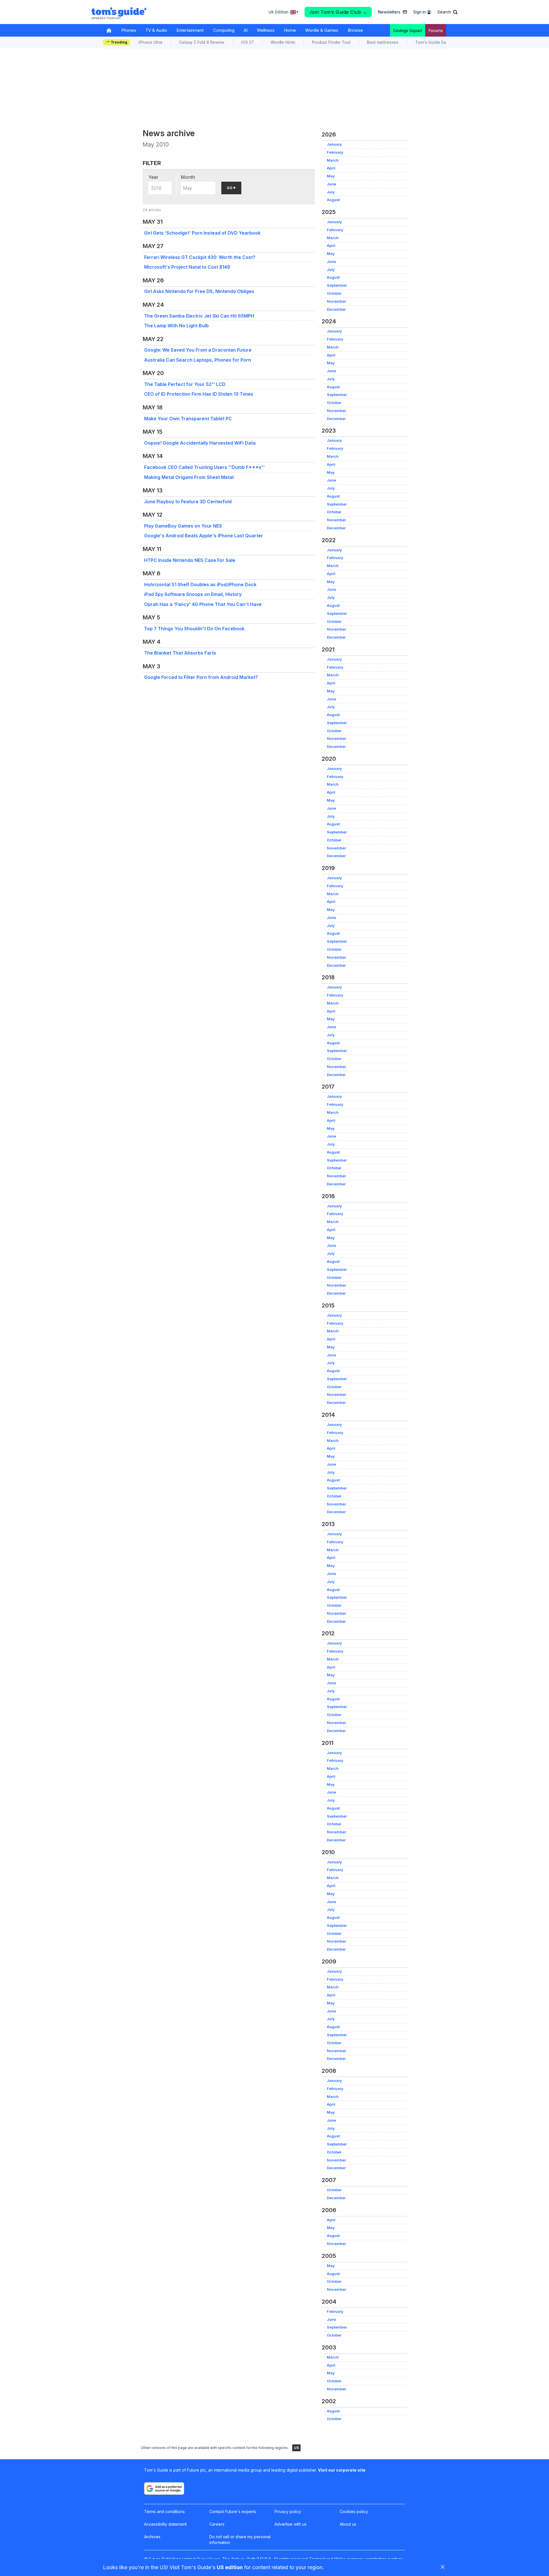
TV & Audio (156, 30)
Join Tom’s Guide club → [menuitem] (338, 12)
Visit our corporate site (342, 2470)
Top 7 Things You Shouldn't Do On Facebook (194, 629)
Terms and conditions (164, 2511)
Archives (152, 2537)
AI (246, 30)
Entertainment (190, 30)
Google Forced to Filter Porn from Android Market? (201, 677)
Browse (355, 30)
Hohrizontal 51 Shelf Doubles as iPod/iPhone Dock (200, 584)
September (337, 285)
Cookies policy (354, 2511)
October (334, 293)
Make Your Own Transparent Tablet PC (188, 419)
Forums (436, 30)
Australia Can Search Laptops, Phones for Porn (198, 360)
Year (153, 177)
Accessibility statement (165, 2524)
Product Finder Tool (331, 42)
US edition (230, 2567)
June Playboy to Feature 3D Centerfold (188, 502)
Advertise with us (291, 2524)
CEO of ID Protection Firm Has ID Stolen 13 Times (199, 394)
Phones (129, 30)
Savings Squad (407, 30)
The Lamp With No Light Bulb (176, 326)
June (331, 184)
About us (348, 2524)
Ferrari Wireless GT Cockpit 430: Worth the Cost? (200, 257)
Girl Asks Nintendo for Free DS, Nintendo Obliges (199, 291)
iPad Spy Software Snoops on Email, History (193, 594)
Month (188, 177)
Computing (224, 30)
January (334, 144)
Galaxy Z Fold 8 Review (202, 42)
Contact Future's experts (233, 2511)
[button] (447, 12)
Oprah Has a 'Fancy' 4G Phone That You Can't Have (203, 604)
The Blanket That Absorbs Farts (180, 653)
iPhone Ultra (150, 42)
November (336, 301)
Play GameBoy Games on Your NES (183, 526)
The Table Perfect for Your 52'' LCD (185, 384)
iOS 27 (247, 42)
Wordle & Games (322, 30)
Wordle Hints (283, 42)
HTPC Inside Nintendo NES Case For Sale (190, 560)
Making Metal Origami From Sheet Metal (189, 477)
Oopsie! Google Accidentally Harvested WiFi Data (200, 443)
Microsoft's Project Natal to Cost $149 (187, 267)
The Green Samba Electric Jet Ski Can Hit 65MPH (199, 316)
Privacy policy (288, 2511)
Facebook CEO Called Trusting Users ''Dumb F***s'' (204, 467)
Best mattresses (383, 42)
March (333, 160)
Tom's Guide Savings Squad (443, 42)
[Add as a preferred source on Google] (164, 2488)
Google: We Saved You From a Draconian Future (198, 350)
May (331, 176)
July (331, 192)
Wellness (266, 30)
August (333, 200)
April (331, 168)
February (335, 152)
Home (290, 30)
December (336, 309)
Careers (217, 2524)
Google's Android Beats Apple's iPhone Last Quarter (204, 536)
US (296, 2448)
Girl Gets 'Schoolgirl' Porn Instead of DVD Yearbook (202, 233)
